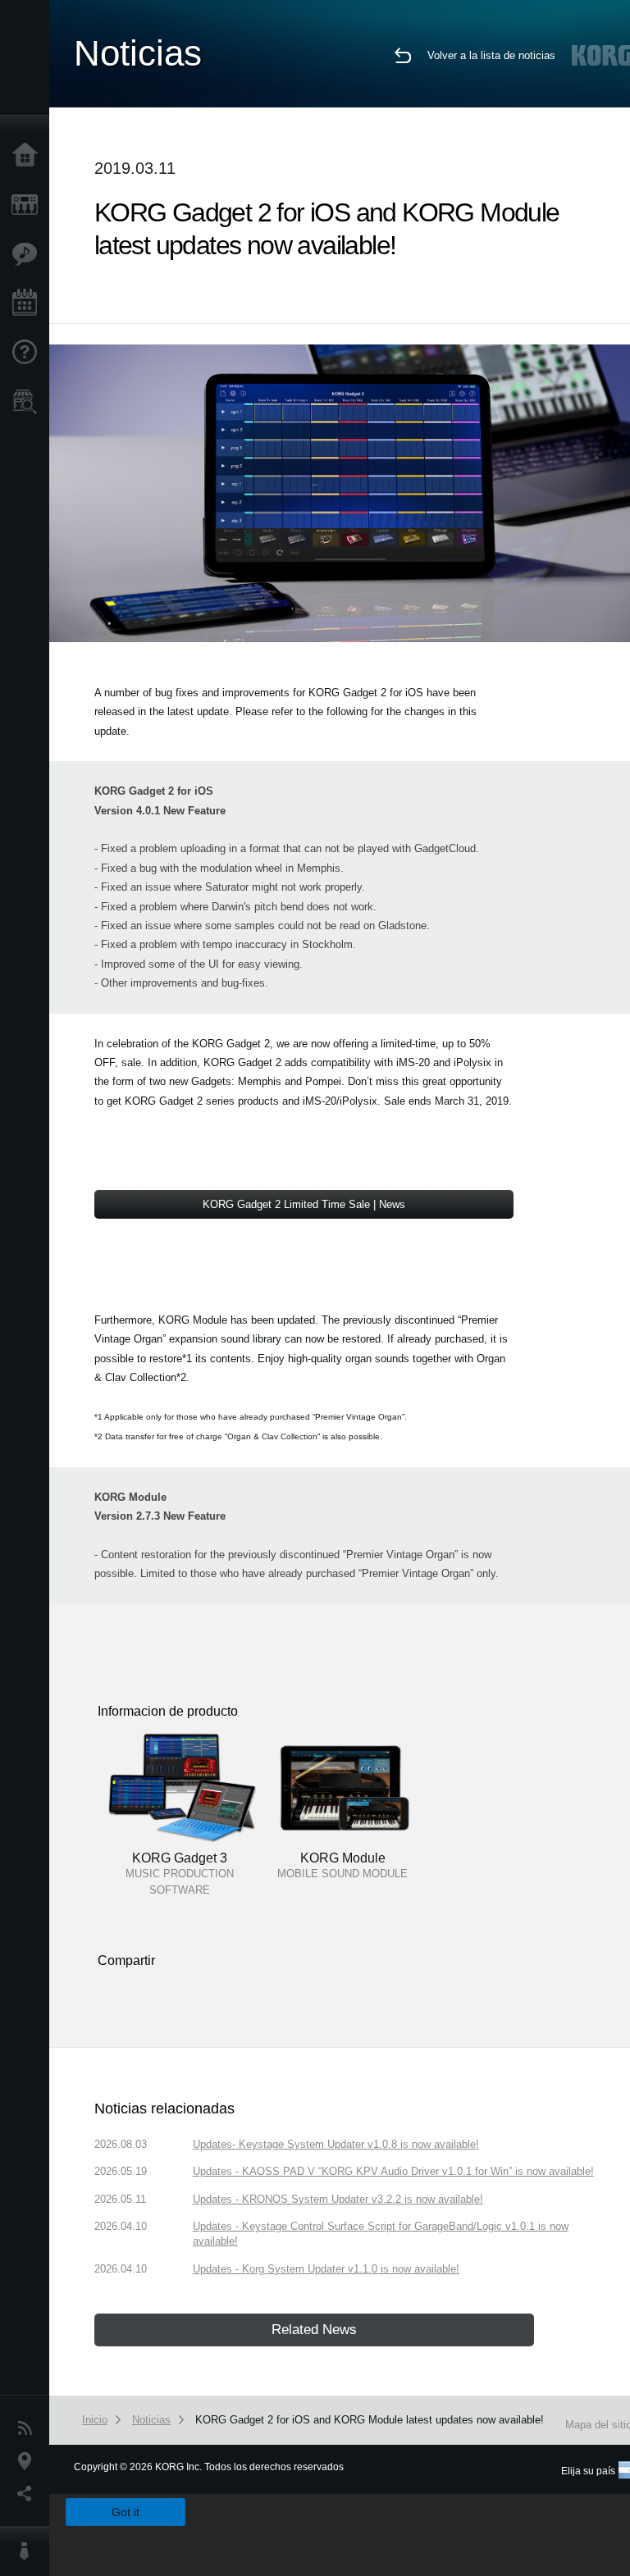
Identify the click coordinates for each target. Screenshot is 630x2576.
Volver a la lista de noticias (491, 55)
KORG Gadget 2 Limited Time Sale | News (304, 1204)
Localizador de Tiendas (29, 407)
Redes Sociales (29, 2494)
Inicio (29, 156)
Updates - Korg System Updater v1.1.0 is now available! (326, 2269)
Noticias (29, 2428)
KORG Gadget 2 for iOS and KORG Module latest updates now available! (370, 2420)
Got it (126, 2512)
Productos (29, 205)
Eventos (29, 303)
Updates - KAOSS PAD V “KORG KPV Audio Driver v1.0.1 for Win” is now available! (393, 2171)
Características (29, 254)
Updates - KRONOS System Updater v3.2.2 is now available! (338, 2199)
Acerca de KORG (29, 2551)
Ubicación (29, 2461)
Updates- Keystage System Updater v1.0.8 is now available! (336, 2144)
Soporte (29, 353)
